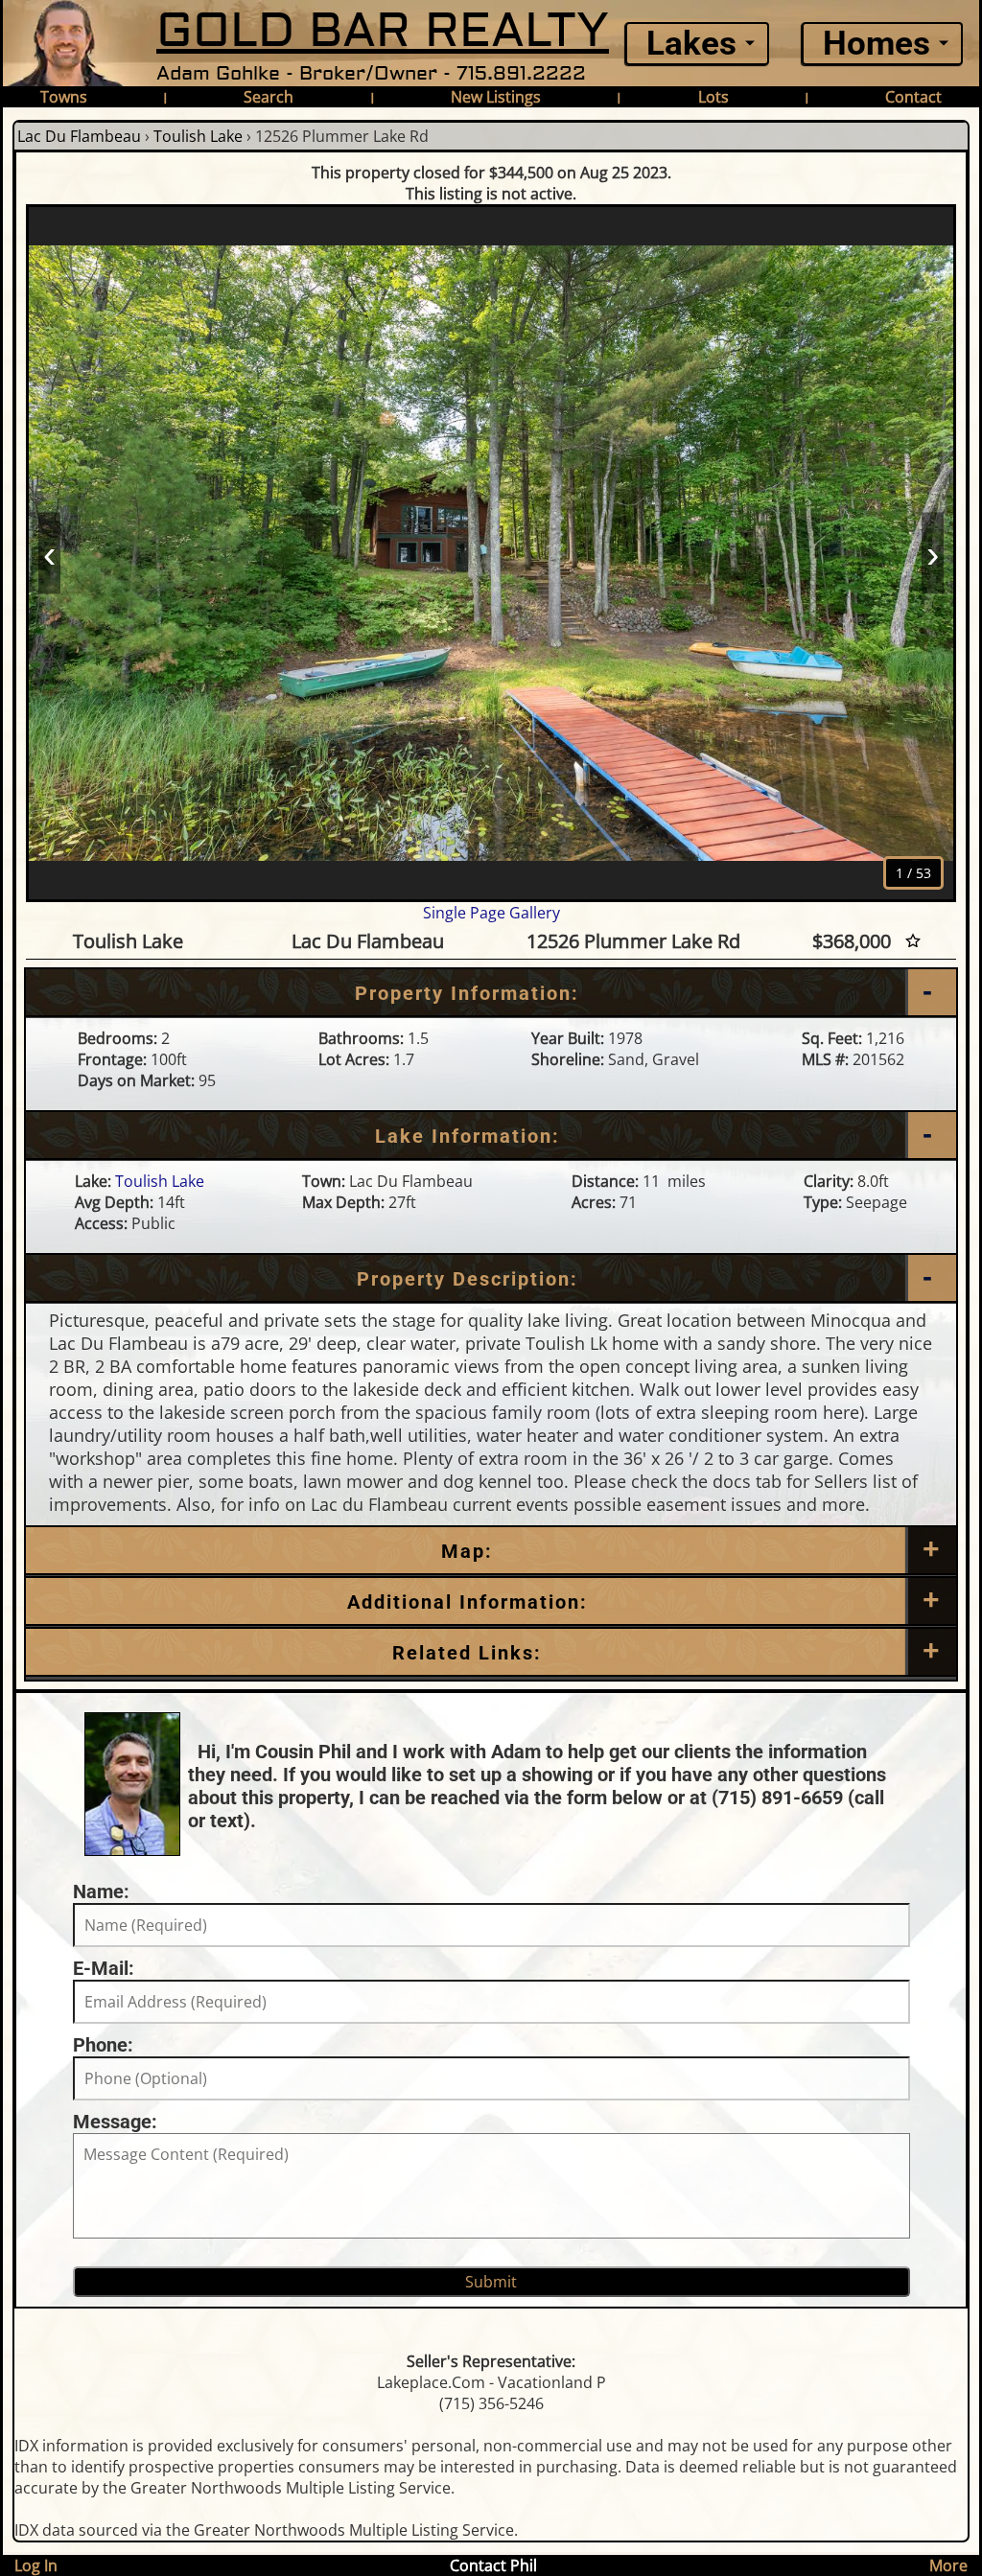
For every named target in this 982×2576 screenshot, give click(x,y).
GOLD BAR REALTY (383, 31)
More (948, 2565)
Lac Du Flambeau (79, 136)
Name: (101, 1891)
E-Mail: (104, 1968)
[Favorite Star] (913, 941)
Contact (913, 97)
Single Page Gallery (491, 913)
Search (269, 97)
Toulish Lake (198, 136)
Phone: (103, 2045)
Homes (877, 44)
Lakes (691, 44)
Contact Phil (493, 2565)
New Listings (496, 97)
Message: (115, 2122)
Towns (64, 97)
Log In (36, 2565)
